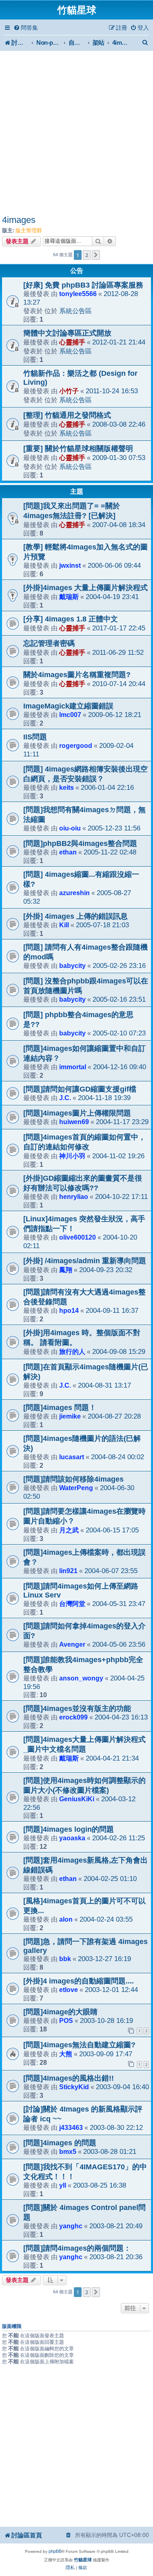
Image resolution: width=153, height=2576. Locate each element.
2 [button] (87, 255)
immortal (73, 1067)
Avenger (72, 1644)
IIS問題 (35, 737)
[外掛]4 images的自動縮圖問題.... (79, 1981)
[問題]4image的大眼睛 (60, 2012)
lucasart (72, 1457)
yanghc (71, 2226)
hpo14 (69, 1310)
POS (66, 2020)
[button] (96, 255)
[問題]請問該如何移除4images (73, 1479)
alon (66, 1919)
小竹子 (69, 391)
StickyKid (74, 2087)
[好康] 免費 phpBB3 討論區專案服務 (83, 285)
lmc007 (70, 715)
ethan (68, 852)
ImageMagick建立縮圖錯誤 (68, 706)
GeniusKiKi (77, 1799)
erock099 (73, 1717)
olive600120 (78, 1237)
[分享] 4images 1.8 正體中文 (71, 619)
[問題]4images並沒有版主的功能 (77, 1709)
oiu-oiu (70, 828)
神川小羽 (72, 1156)
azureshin (74, 893)
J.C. (65, 1098)
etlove (69, 1990)
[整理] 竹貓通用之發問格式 (67, 415)
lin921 (68, 1571)
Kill (64, 925)
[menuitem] (26, 28)
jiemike (70, 1416)
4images (19, 220)
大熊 (66, 2054)
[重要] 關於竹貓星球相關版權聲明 (78, 449)
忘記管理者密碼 (49, 643)
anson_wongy (81, 1678)
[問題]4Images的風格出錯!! (69, 2078)
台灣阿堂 (72, 1604)
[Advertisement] (76, 134)
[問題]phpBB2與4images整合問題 (80, 843)
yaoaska (72, 1838)
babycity (72, 965)
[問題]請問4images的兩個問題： (77, 2248)
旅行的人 (72, 1351)
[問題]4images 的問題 (60, 2143)
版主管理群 (29, 230)
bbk (65, 1959)
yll (63, 2185)
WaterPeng (76, 1488)
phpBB (55, 2551)
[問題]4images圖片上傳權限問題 (77, 1113)
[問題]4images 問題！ (60, 1408)
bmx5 (68, 2151)
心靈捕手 (72, 342)
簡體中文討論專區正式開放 (67, 333)
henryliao (74, 1196)
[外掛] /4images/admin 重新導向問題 (85, 1261)
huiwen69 (74, 1122)
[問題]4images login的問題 (69, 1829)
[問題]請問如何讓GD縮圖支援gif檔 (80, 1089)
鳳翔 (66, 1270)
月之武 (69, 1530)
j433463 (71, 2127)
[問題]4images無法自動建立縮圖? (79, 2045)
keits (67, 787)
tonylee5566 (78, 294)
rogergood (76, 745)
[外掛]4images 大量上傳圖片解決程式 (85, 588)
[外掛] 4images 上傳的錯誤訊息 (75, 916)
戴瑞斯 (69, 597)
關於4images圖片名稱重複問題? (77, 675)
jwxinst (70, 565)
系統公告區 (75, 311)
